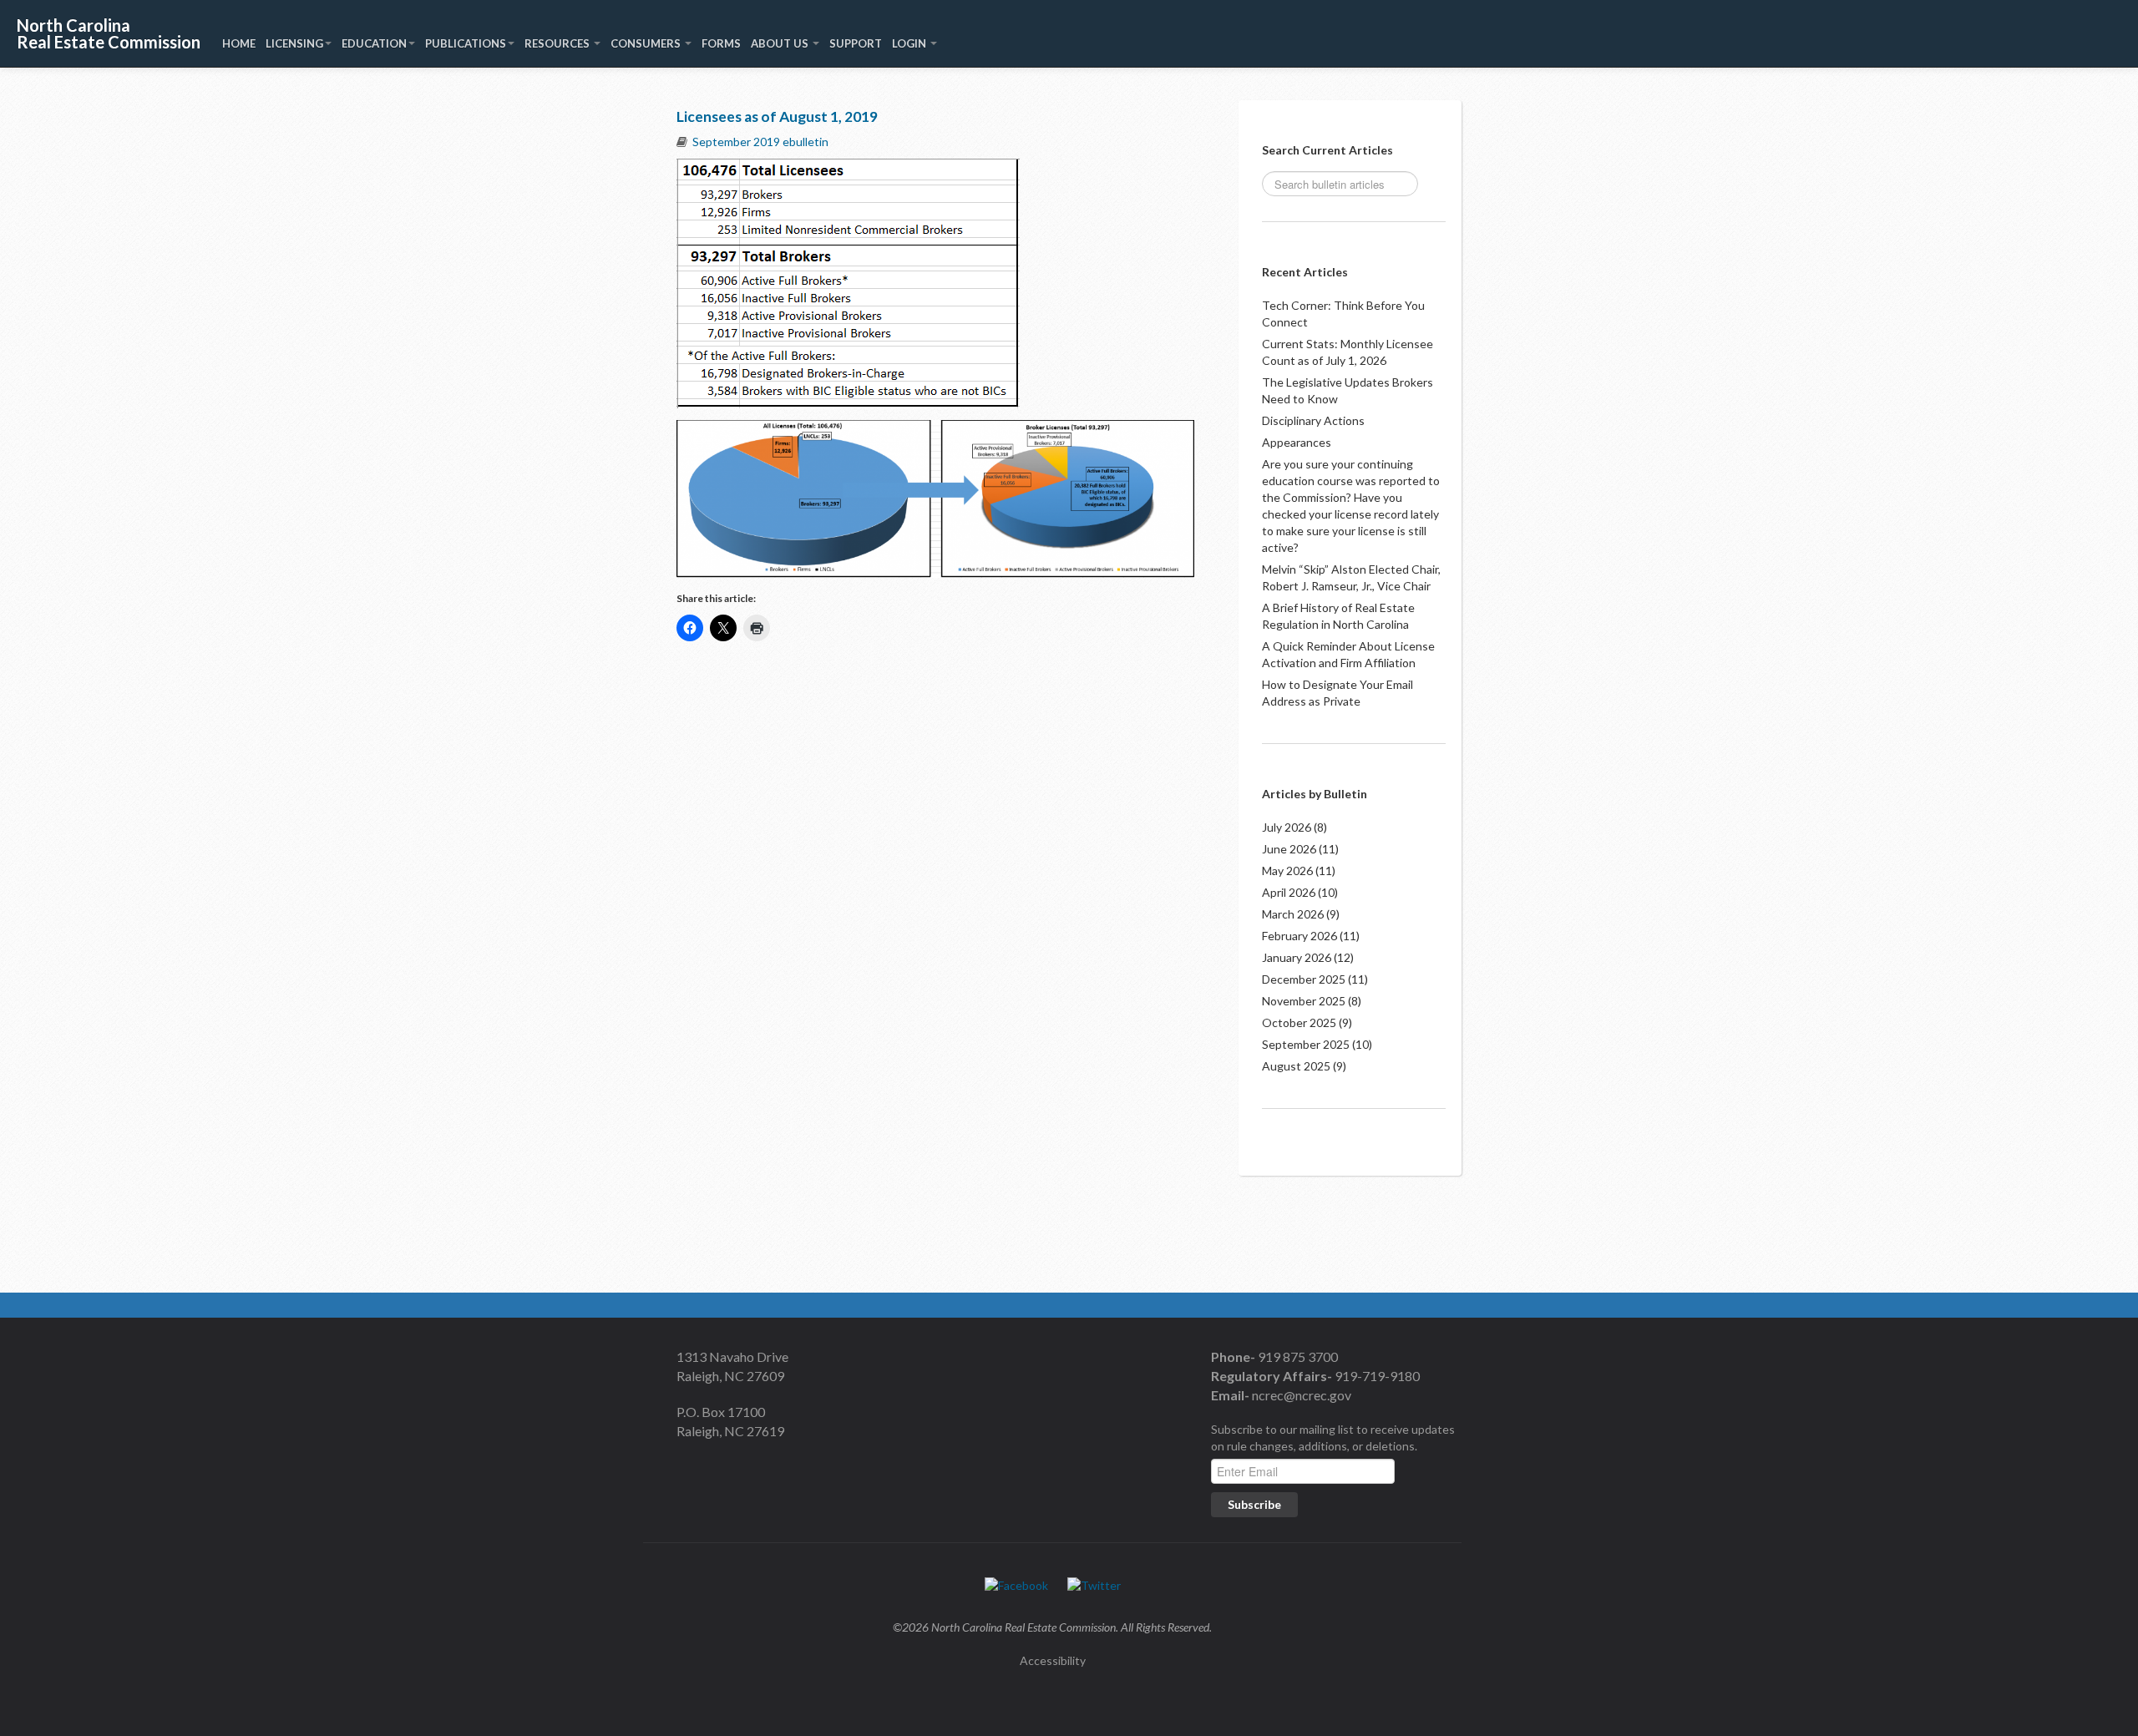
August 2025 (1296, 1066)
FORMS (721, 43)
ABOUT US (781, 43)
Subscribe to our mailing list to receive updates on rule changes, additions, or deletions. (1333, 1437)
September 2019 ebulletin (760, 142)
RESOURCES (558, 43)
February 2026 (1300, 936)
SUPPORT (856, 43)
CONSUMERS (647, 43)
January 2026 (1297, 957)
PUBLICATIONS (466, 43)
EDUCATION (374, 43)
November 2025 (1304, 1001)
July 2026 (1287, 827)
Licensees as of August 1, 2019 (777, 116)
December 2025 (1304, 979)
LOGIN (910, 43)
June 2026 (1289, 849)
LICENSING (294, 43)
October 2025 (1299, 1022)
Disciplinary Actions (1313, 420)
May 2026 (1287, 871)
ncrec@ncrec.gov (1300, 1395)
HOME (239, 43)
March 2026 (1293, 914)
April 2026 (1289, 892)
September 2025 (1306, 1044)
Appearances (1297, 442)
